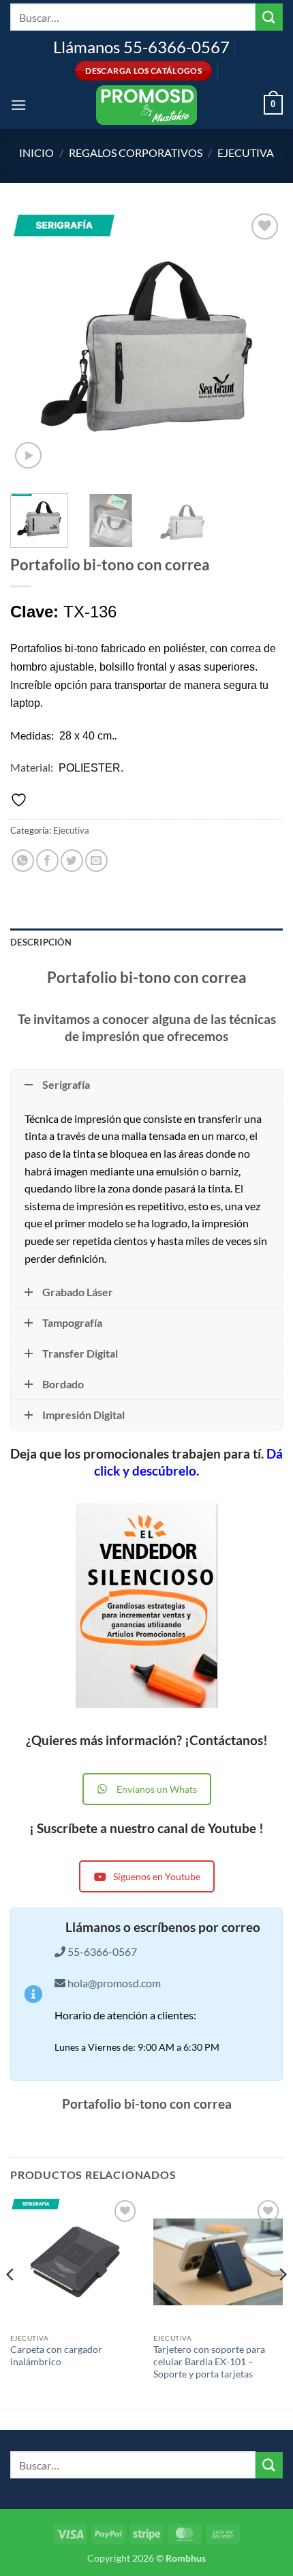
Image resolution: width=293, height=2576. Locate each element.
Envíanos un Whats (157, 1789)
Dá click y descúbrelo (188, 1462)
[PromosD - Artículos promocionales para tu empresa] (146, 105)
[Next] (260, 347)
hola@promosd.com (114, 1983)
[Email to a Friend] (96, 861)
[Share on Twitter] (72, 861)
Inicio (36, 152)
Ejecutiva (246, 152)
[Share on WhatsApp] (23, 861)
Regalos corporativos (136, 152)
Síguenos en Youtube (157, 1876)
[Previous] (33, 347)
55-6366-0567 (101, 1951)
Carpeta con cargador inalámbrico (56, 2356)
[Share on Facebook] (47, 861)
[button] (18, 105)
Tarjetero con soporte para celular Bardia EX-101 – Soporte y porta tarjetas (209, 2361)
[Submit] (269, 17)
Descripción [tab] (41, 942)
